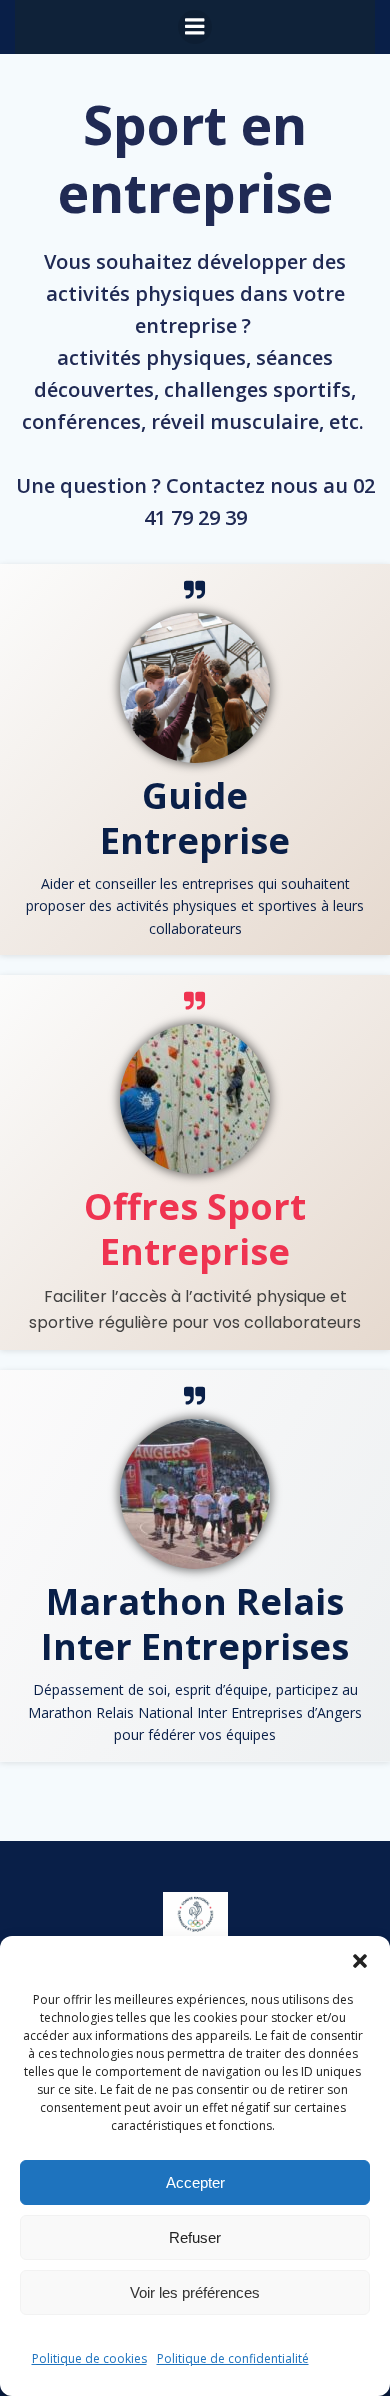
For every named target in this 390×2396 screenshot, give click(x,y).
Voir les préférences (195, 2292)
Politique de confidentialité (233, 2358)
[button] (360, 1961)
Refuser (195, 2237)
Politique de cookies (89, 2358)
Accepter (195, 2182)
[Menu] (195, 27)
